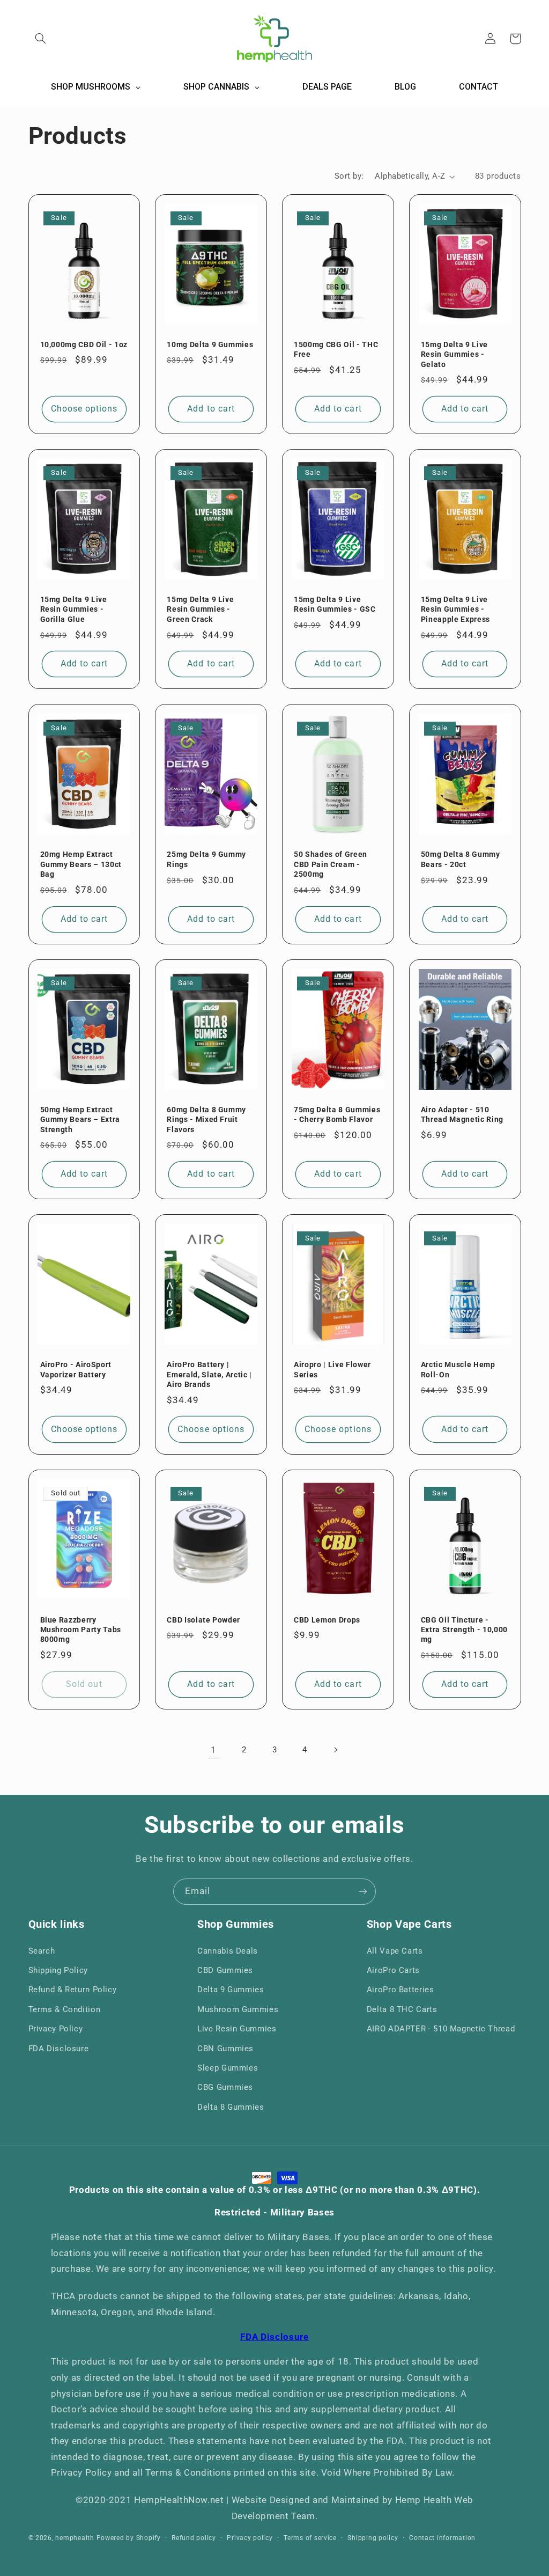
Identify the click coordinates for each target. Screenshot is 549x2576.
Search (42, 1951)
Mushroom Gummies (238, 2009)
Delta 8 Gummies (231, 2107)
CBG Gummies (225, 2087)
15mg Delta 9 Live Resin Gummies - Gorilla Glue (74, 609)
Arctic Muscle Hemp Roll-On (458, 1369)
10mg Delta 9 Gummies (210, 344)
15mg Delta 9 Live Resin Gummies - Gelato (454, 354)
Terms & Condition (65, 2009)
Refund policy (194, 2538)
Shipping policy (373, 2538)
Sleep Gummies (228, 2068)
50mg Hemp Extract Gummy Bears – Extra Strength (80, 1120)
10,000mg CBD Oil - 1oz (84, 344)
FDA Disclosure (59, 2049)
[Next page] (335, 1750)
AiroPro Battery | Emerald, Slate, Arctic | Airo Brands (209, 1374)
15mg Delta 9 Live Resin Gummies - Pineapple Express (455, 609)
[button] (41, 39)
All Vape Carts (395, 1951)
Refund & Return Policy (73, 1990)
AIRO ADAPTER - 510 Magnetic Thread (441, 2029)
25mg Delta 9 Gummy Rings (206, 859)
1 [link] (214, 1750)
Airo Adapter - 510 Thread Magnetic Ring (462, 1114)
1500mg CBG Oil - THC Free (336, 349)
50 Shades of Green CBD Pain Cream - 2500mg (331, 864)
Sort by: (349, 176)
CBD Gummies (225, 1970)
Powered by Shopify (129, 2538)
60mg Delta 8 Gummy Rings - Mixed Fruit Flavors (206, 1120)
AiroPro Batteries (400, 1990)
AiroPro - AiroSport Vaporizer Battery (76, 1369)
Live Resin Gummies (237, 2029)
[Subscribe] (363, 1892)
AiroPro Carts (393, 1970)
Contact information (442, 2538)
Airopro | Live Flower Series (332, 1369)
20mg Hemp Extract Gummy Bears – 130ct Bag (81, 864)
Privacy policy (250, 2538)
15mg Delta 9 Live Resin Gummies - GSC (335, 604)
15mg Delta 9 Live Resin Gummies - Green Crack (200, 609)
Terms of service (310, 2538)
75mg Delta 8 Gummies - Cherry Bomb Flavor (337, 1114)
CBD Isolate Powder (203, 1620)
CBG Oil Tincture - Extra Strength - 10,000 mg (464, 1630)
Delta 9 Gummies (231, 1990)
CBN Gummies (225, 2049)
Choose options (84, 409)
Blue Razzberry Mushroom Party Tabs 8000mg (81, 1630)
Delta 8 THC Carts (402, 2009)
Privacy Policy (56, 2029)
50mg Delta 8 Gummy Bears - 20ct (461, 859)
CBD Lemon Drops (327, 1620)
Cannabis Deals (228, 1951)
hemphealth (75, 2538)
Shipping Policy (58, 1970)
